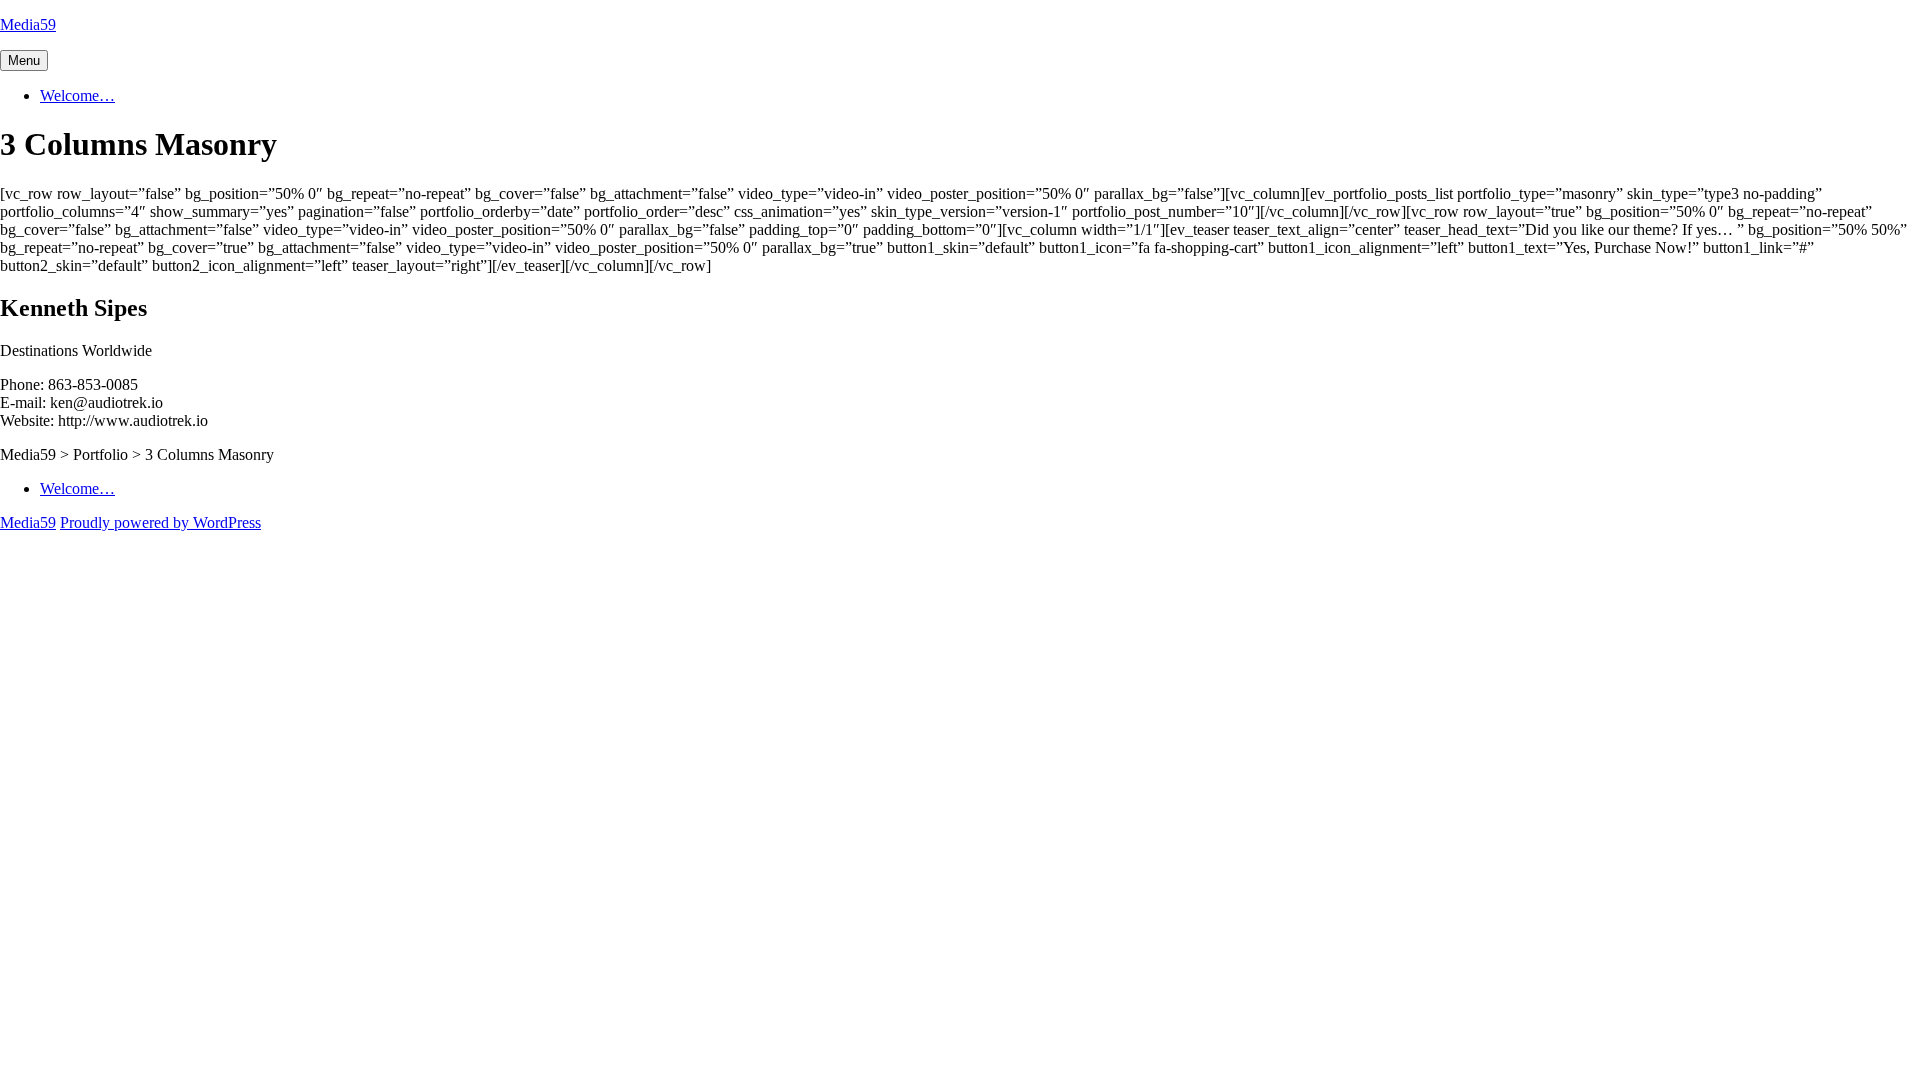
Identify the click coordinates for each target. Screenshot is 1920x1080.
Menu (24, 60)
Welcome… (77, 95)
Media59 (28, 24)
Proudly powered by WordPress (160, 522)
